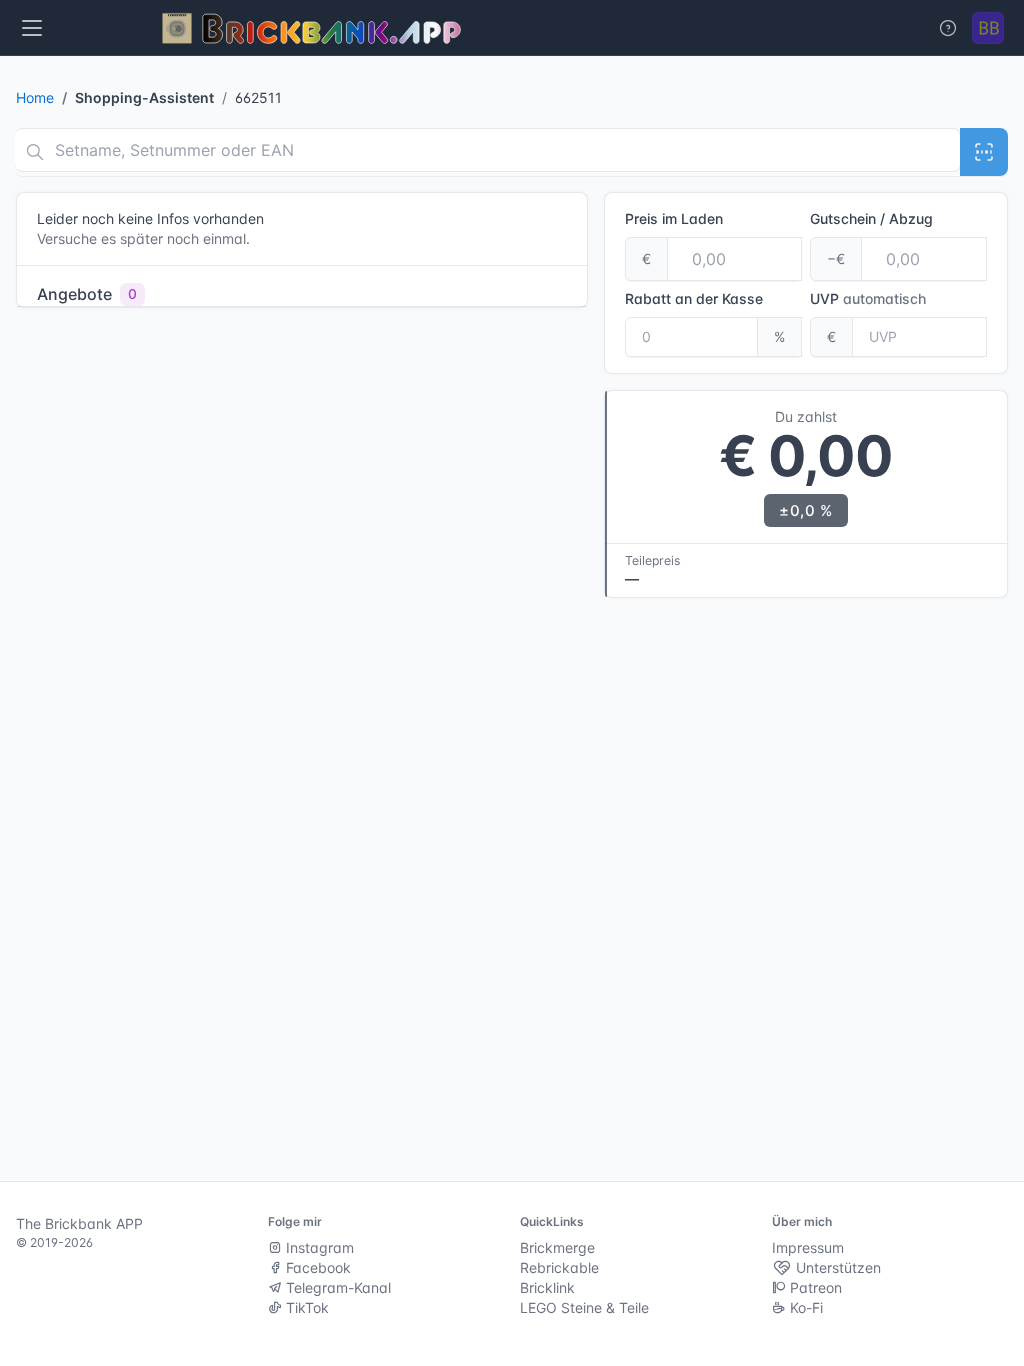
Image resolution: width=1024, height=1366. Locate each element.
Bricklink (547, 1287)
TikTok (305, 1307)
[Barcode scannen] (984, 152)
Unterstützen (836, 1267)
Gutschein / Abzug (871, 218)
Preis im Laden (674, 218)
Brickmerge (557, 1247)
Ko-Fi (804, 1307)
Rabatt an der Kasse (694, 298)
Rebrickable (559, 1267)
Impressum (808, 1247)
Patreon (814, 1287)
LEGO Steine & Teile (584, 1307)
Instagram (318, 1247)
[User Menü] (988, 28)
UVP (868, 298)
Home (35, 97)
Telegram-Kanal (336, 1287)
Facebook (316, 1267)
